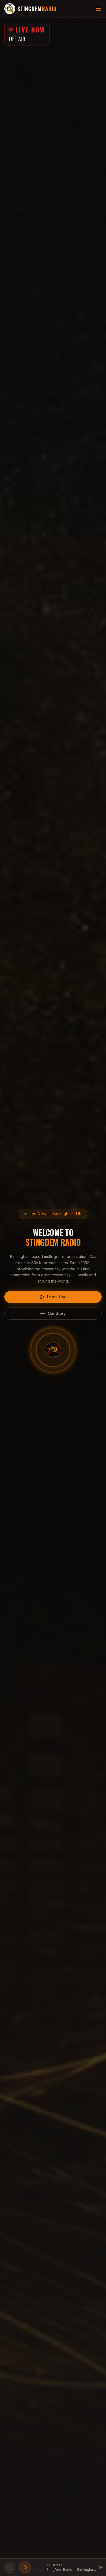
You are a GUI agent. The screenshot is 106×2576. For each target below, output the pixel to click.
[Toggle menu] (98, 9)
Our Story (57, 1313)
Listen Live (57, 1297)
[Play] (25, 2567)
